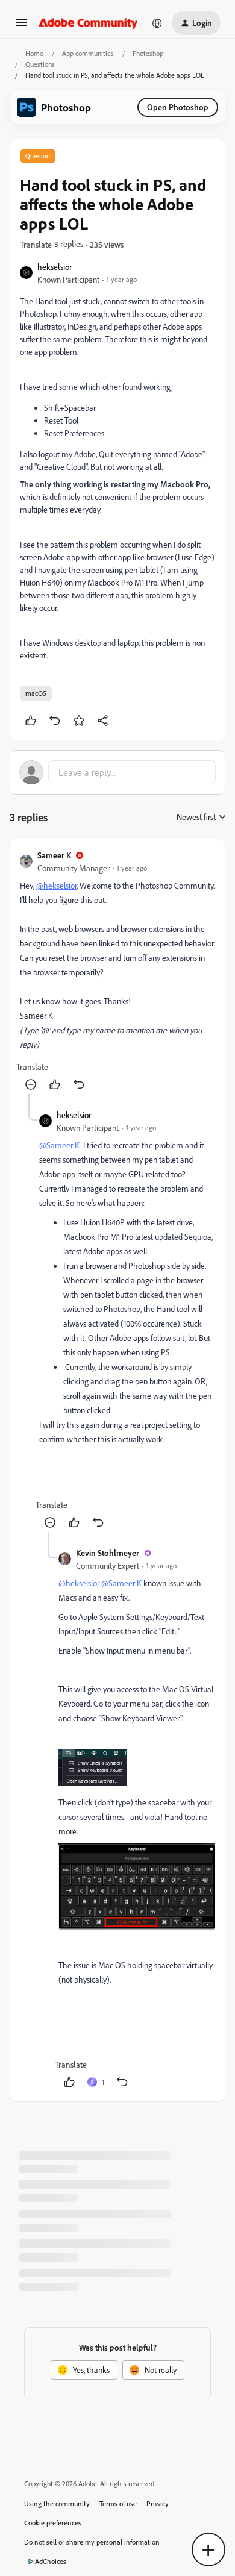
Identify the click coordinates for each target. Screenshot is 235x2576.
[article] (117, 971)
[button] (22, 26)
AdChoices (51, 2561)
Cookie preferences (53, 2523)
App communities (88, 53)
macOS (36, 693)
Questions (40, 64)
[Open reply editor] (117, 772)
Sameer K (54, 855)
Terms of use (118, 2503)
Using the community (57, 2503)
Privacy (158, 2503)
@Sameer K (59, 1145)
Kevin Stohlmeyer (108, 1553)
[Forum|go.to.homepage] (88, 23)
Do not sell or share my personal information (92, 2542)
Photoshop (148, 53)
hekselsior (55, 267)
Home (34, 53)
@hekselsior (56, 885)
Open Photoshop (178, 107)
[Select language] (157, 23)
